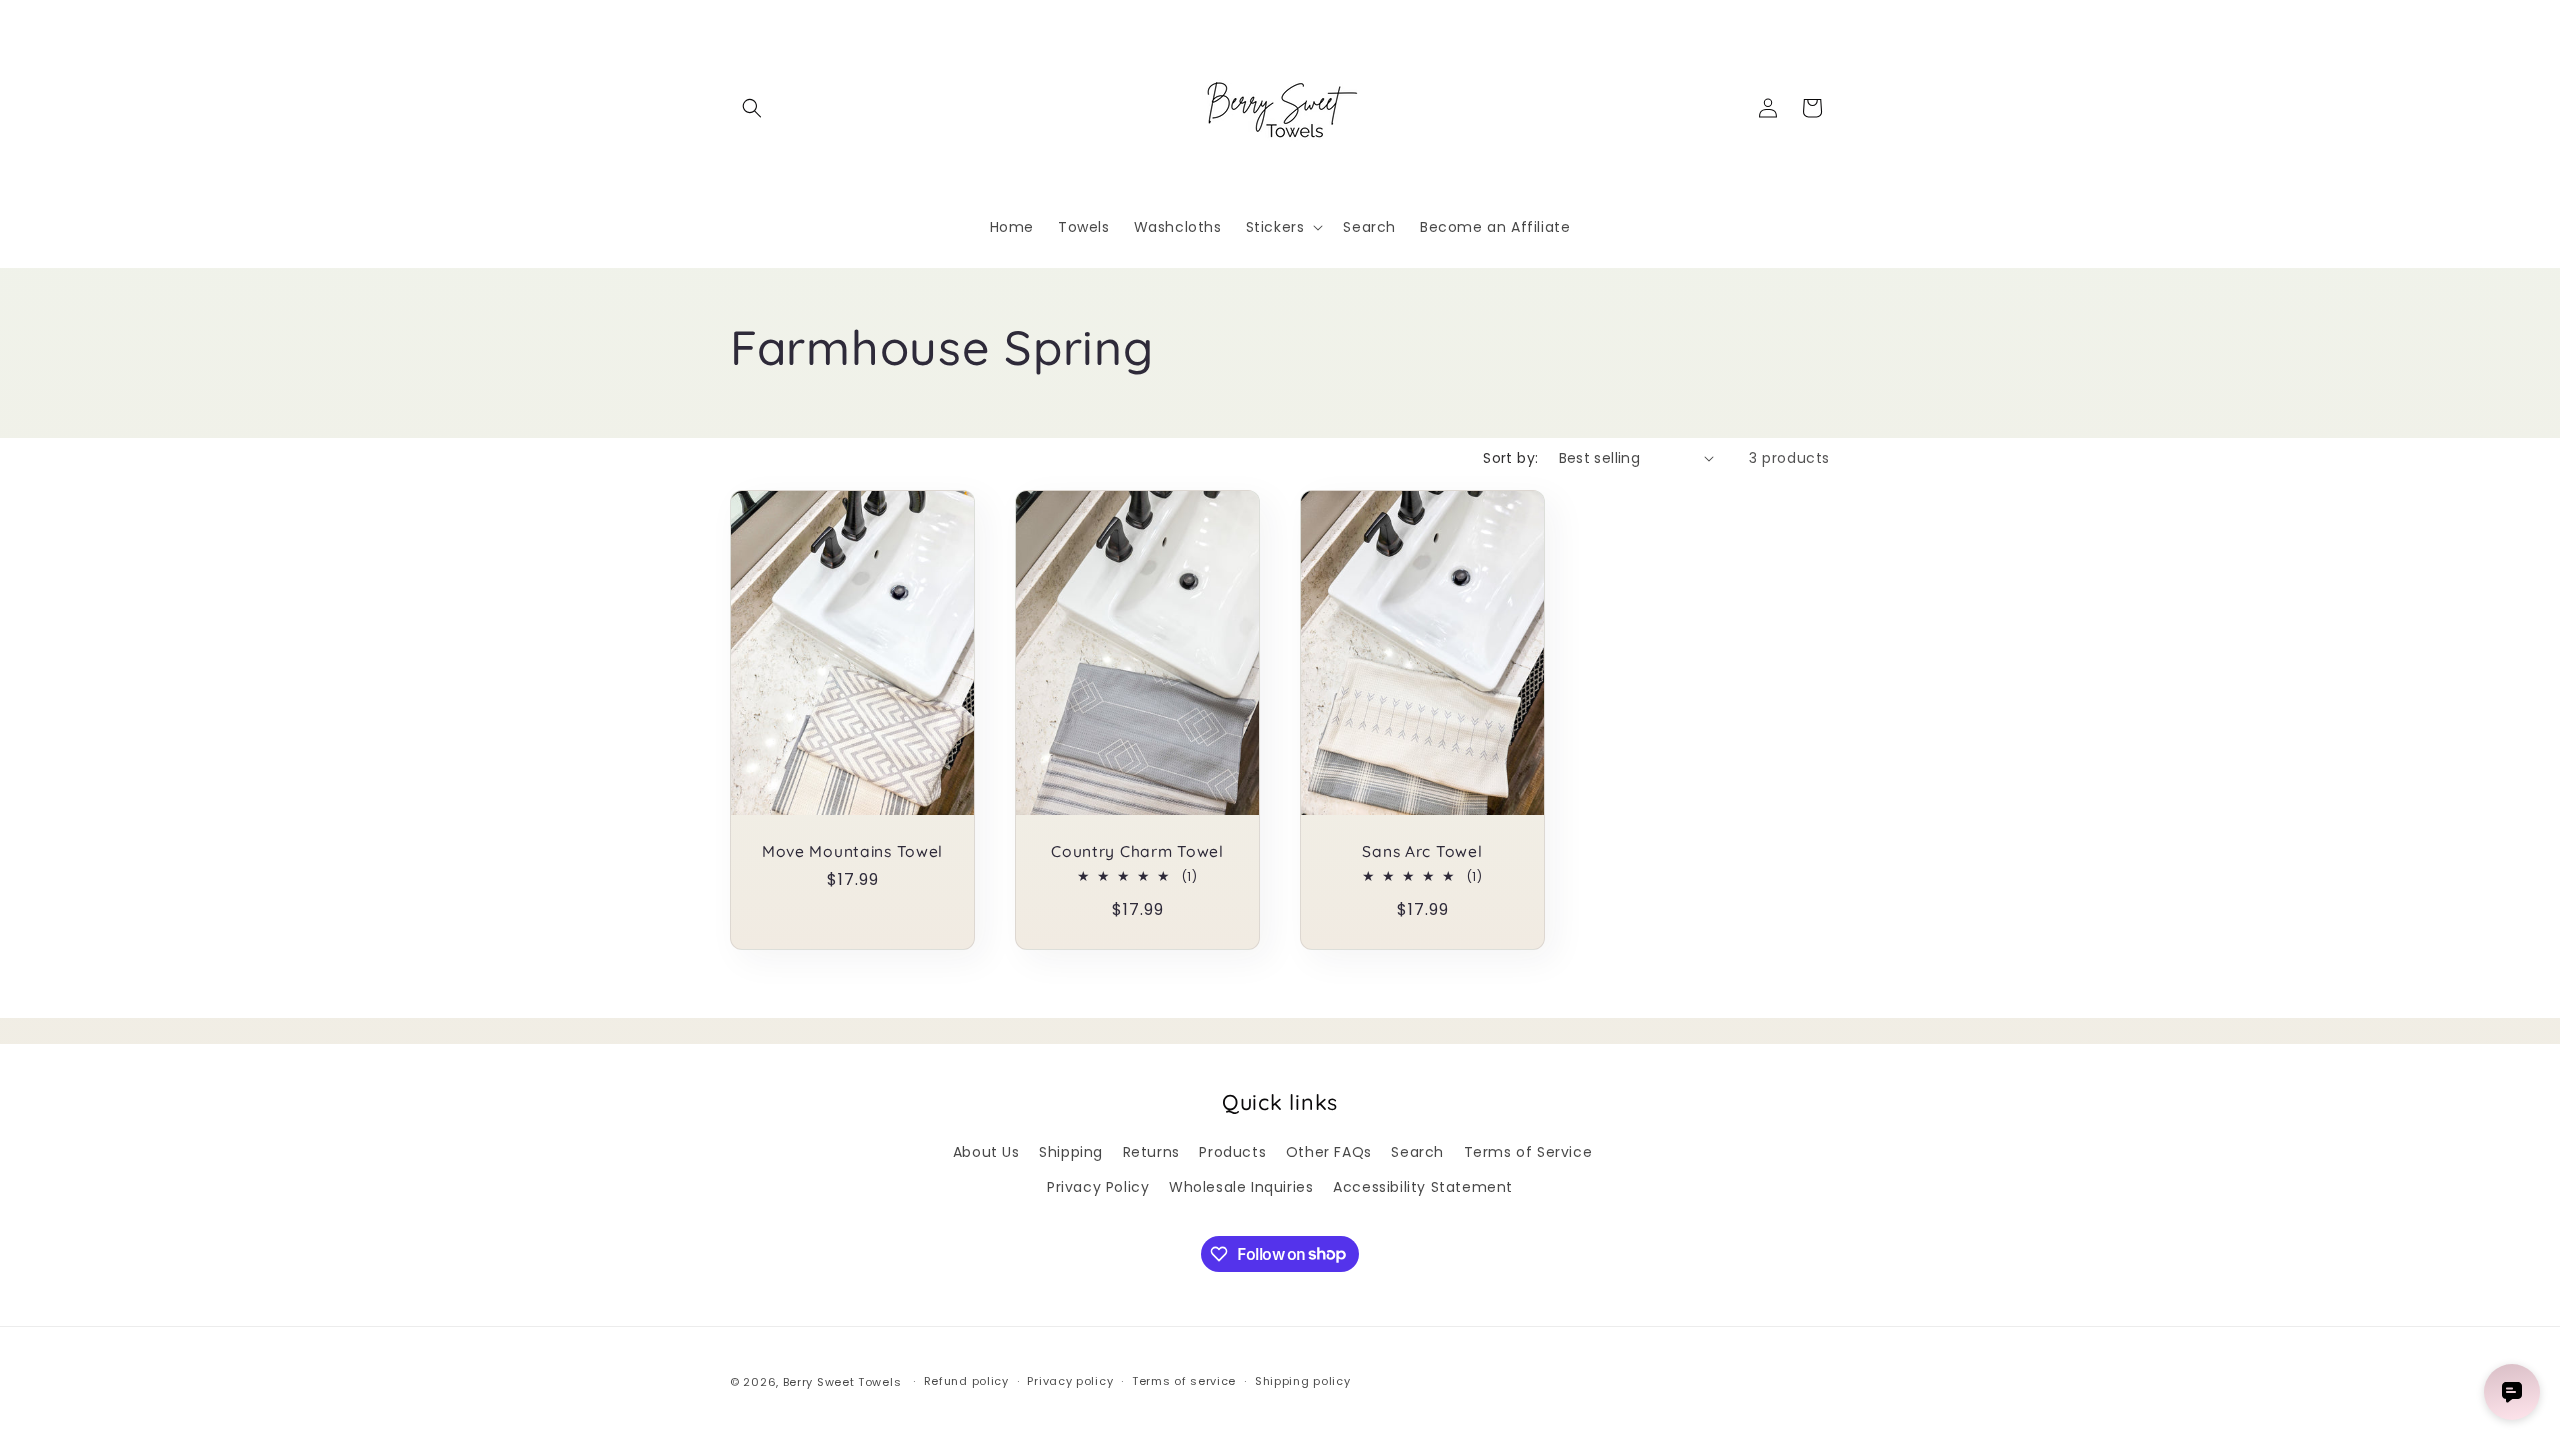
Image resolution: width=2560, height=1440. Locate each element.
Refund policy (966, 1381)
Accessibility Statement (1423, 1187)
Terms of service (1184, 1381)
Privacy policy (1070, 1381)
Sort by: (1510, 458)
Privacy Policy (1098, 1187)
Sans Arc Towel (1422, 851)
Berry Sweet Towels (842, 1382)
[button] (752, 108)
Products (1232, 1152)
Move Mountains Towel (852, 851)
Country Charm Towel (1137, 851)
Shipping (1071, 1152)
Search (1417, 1152)
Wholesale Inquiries (1241, 1187)
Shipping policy (1303, 1381)
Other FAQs (1329, 1152)
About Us (986, 1152)
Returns (1151, 1152)
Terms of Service (1528, 1152)
